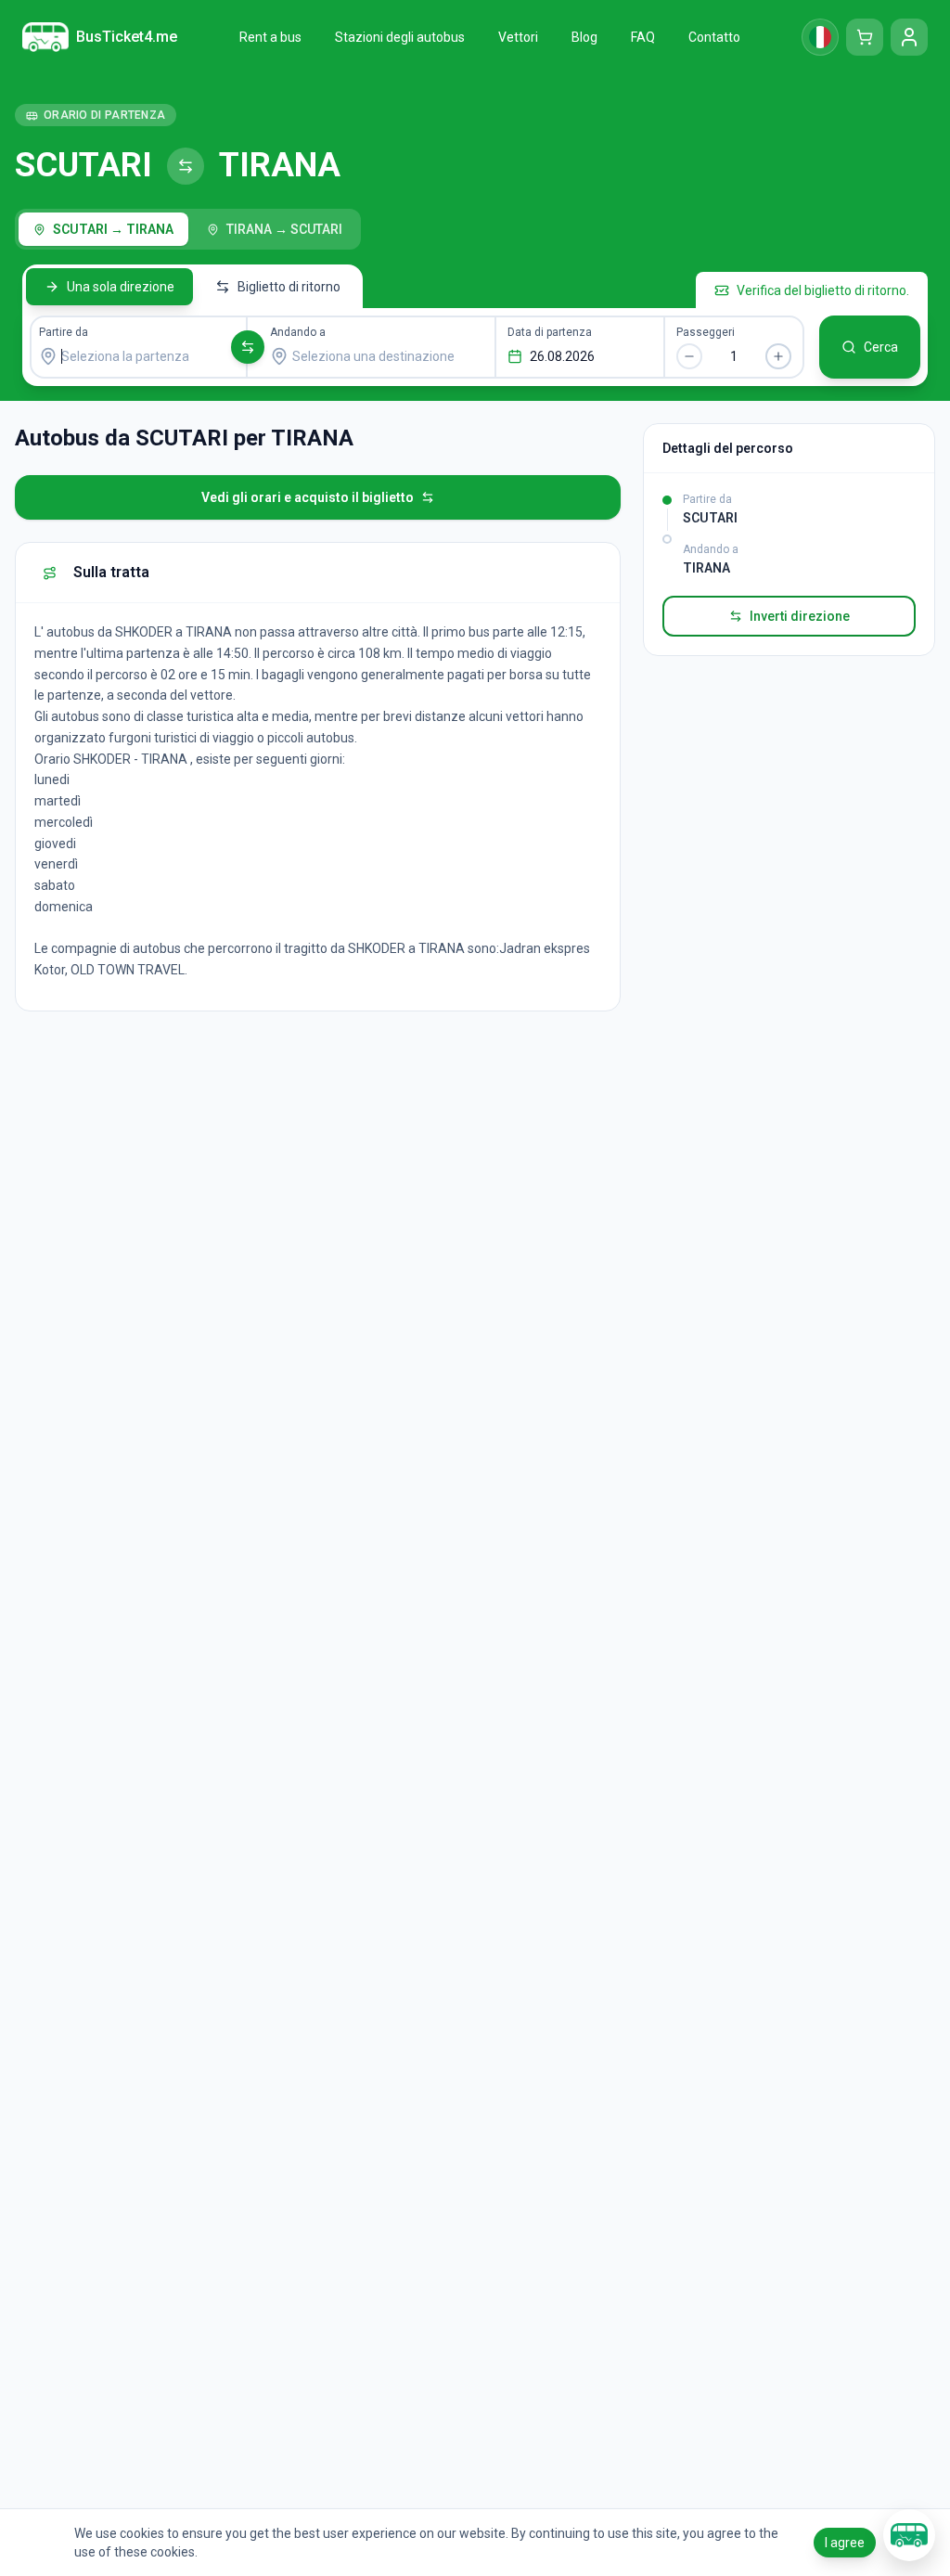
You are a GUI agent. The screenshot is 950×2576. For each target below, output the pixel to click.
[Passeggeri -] (689, 356)
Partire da (64, 332)
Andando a (298, 332)
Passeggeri (706, 332)
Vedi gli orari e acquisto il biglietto (308, 497)
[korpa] (865, 37)
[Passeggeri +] (778, 356)
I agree (845, 2543)
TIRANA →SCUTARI (284, 229)
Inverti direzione (800, 616)
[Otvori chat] (909, 2535)
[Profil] (909, 37)
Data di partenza (550, 332)
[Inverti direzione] (248, 347)
